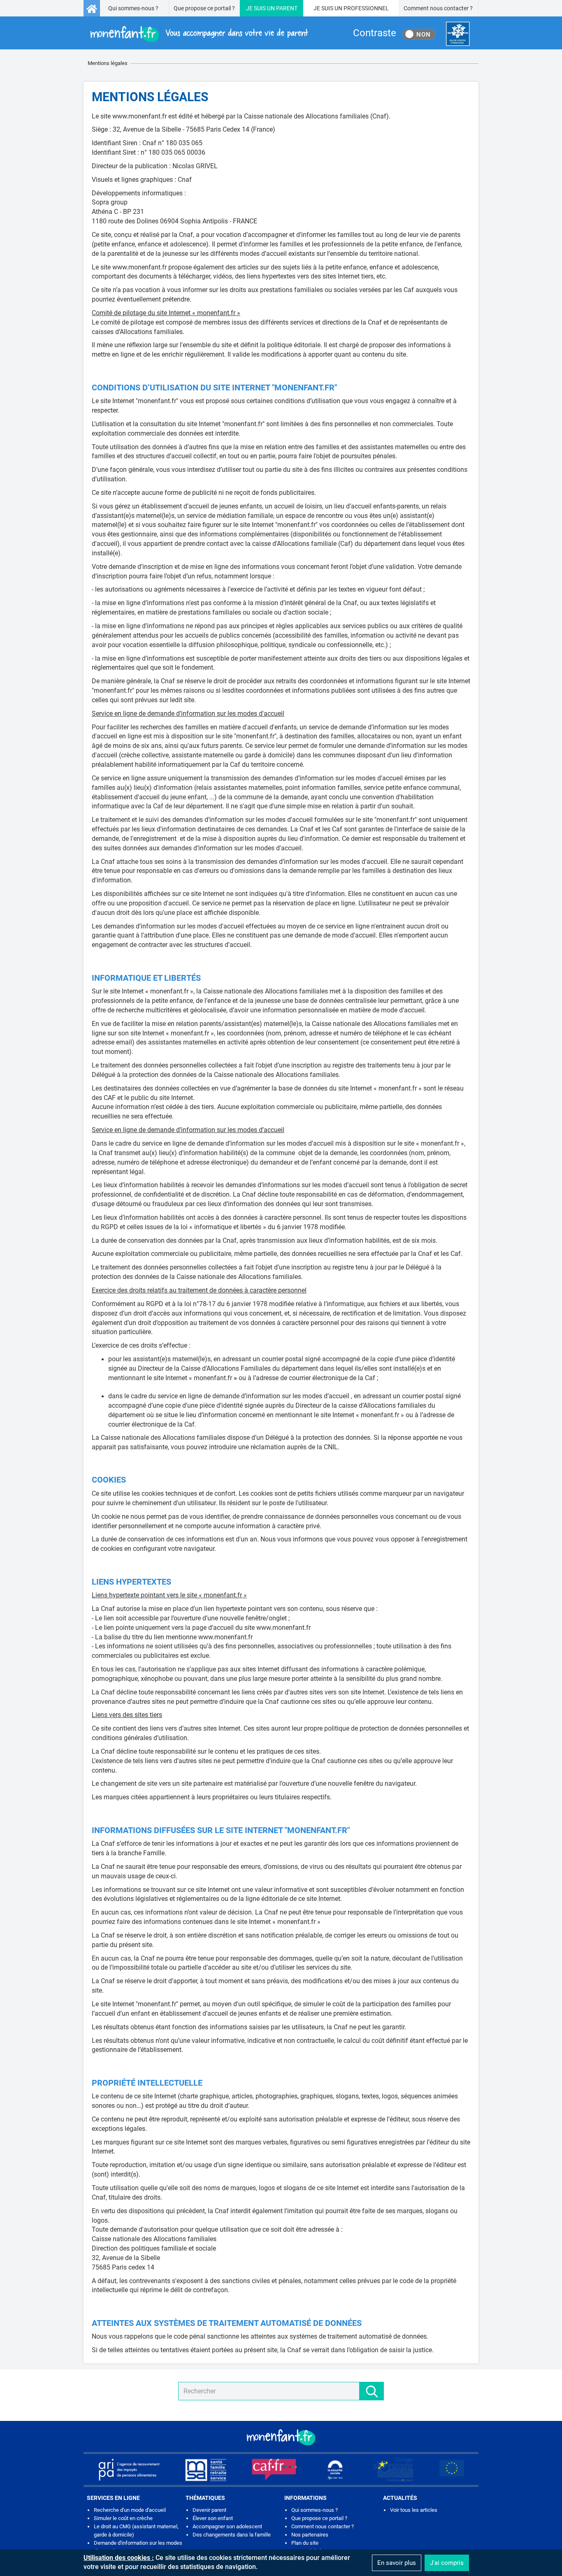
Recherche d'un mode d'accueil (130, 2510)
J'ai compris (447, 2563)
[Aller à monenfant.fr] (92, 8)
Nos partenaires (310, 2535)
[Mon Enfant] (281, 2437)
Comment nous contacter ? (438, 8)
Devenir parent (209, 2510)
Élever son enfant (213, 2518)
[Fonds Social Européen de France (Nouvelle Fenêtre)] (393, 2469)
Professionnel (366, 8)
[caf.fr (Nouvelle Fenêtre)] (274, 2469)
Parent (287, 8)
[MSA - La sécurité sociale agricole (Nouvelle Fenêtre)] (206, 2469)
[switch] (419, 34)
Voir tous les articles (414, 2510)
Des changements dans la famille (232, 2535)
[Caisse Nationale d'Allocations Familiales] (458, 34)
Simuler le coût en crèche (123, 2518)
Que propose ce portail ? (204, 8)
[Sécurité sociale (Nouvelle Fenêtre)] (335, 2469)
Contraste (375, 33)
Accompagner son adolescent (227, 2526)
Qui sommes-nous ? (133, 8)
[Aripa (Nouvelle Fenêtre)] (129, 2469)
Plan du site (305, 2543)
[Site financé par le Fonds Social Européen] (452, 2469)
